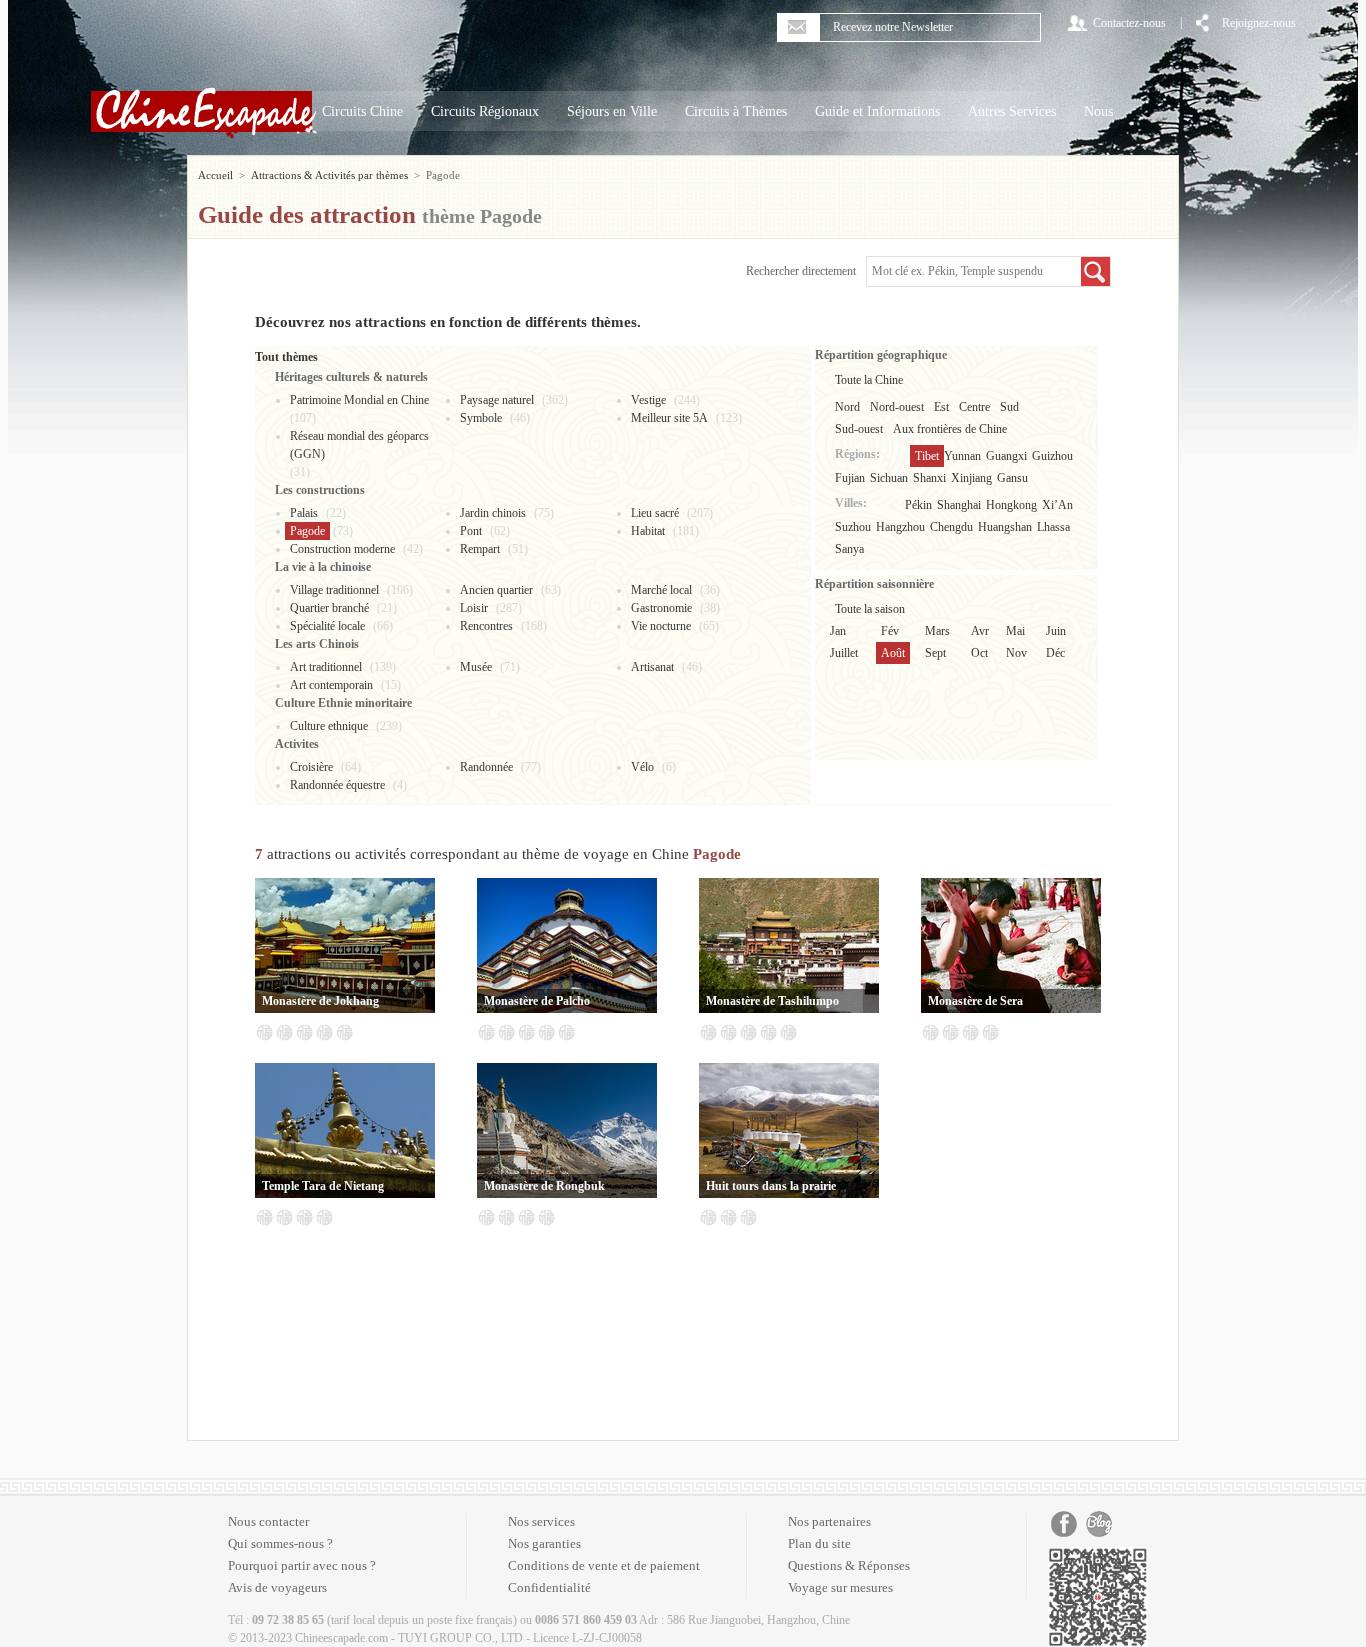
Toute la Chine (869, 380)
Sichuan (889, 478)
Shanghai (959, 505)
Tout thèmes (286, 357)
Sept (935, 653)
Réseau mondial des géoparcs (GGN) (359, 445)
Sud (1009, 407)
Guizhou (1052, 456)
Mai (1015, 631)
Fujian (850, 478)
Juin (1056, 631)
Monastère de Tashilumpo (772, 1001)
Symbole (481, 418)
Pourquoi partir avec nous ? (302, 1565)
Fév (890, 631)
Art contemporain (331, 685)
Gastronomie (661, 608)
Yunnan (962, 456)
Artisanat (652, 667)
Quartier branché (329, 608)
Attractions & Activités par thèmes (329, 175)
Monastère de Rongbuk (544, 1186)
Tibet (927, 456)
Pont (471, 531)
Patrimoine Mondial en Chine (359, 400)
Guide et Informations (877, 111)
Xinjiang (971, 478)
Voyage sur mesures (840, 1587)
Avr (980, 631)
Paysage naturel (497, 400)
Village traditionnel (334, 590)
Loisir (474, 608)
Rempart (480, 549)
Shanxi (929, 478)
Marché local (661, 590)
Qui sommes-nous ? (280, 1543)
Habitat (648, 531)
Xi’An (1057, 505)
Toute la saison (870, 609)
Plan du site (819, 1543)
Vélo (642, 767)
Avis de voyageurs (277, 1587)
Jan (838, 631)
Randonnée (486, 767)
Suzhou (853, 527)
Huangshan (1005, 527)
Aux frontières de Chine (950, 429)
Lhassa (1053, 527)
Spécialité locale (327, 626)
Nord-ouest (897, 407)
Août (893, 653)
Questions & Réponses (849, 1565)
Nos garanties (544, 1543)
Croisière (311, 767)
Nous (1098, 111)
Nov (1016, 653)
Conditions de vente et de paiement (604, 1565)
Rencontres (486, 626)
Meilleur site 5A (669, 418)
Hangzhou (900, 527)
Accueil (215, 175)
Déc (1055, 653)
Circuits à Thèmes (736, 111)
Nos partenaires (829, 1521)
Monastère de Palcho (537, 1001)
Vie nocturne (661, 626)
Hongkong (1011, 505)
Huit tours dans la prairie (771, 1186)
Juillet (844, 653)
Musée (476, 667)
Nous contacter (268, 1521)
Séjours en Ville (612, 111)
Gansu (1012, 478)
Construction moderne (342, 549)
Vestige (648, 400)
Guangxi (1006, 456)
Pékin (918, 505)
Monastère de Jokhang (320, 1001)
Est (941, 407)
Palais (304, 513)
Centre (974, 407)
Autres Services (1012, 111)
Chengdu (951, 527)
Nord (847, 407)
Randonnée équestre (337, 785)
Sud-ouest (859, 429)
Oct (979, 653)
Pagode (307, 531)
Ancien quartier (496, 590)
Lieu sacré (655, 513)
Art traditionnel (326, 667)
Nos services (541, 1521)
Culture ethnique (329, 726)
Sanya (849, 549)
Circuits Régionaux (485, 111)
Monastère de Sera (975, 1001)
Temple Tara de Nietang (323, 1186)
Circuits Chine (362, 111)
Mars (937, 631)
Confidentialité (549, 1587)
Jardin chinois (493, 513)
